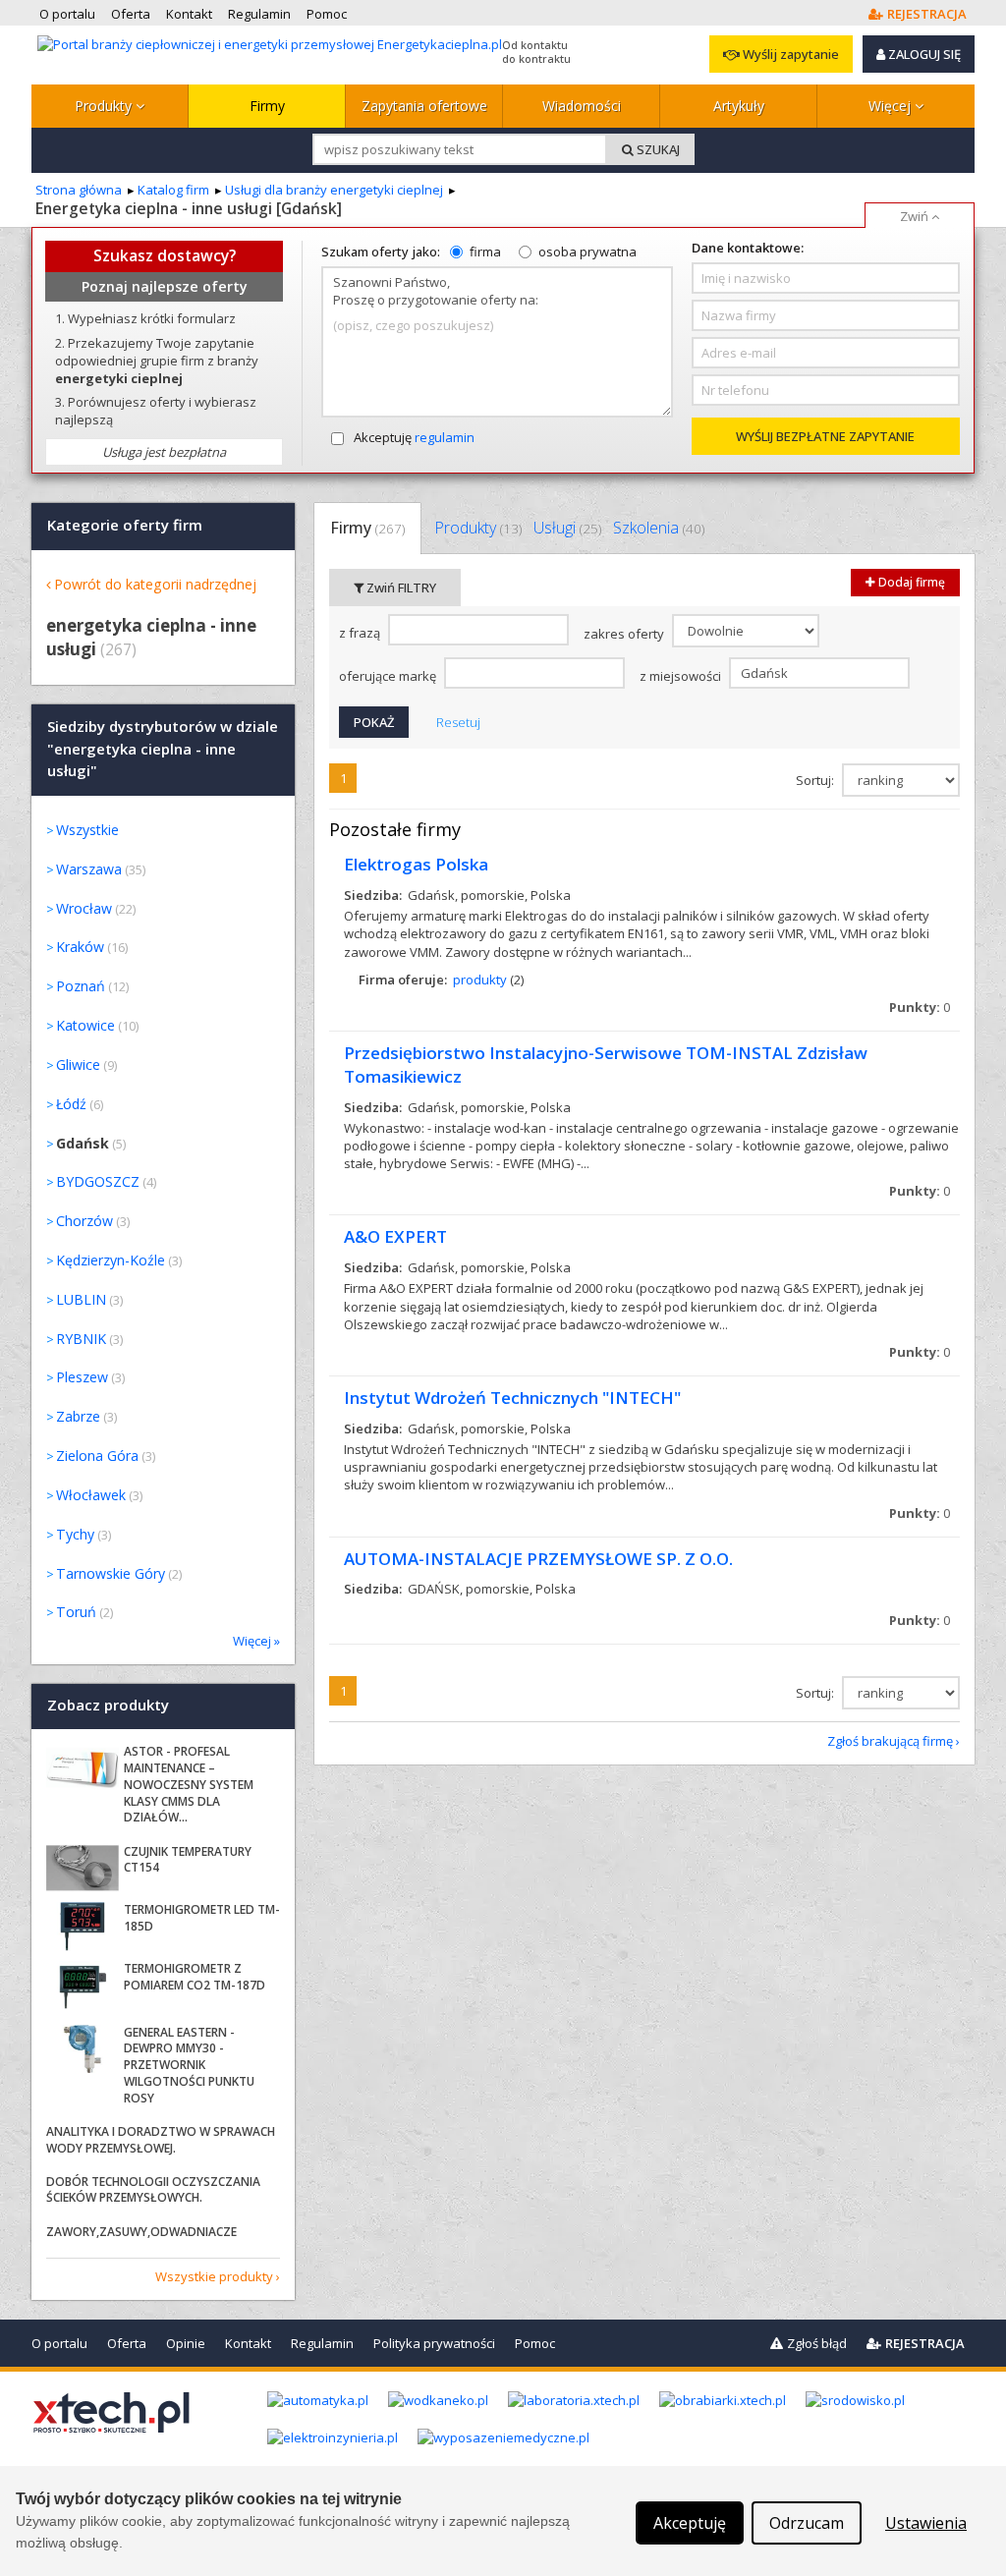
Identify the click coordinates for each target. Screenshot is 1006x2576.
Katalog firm (173, 190)
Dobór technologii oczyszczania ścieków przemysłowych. (153, 2190)
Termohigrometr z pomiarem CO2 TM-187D (195, 1977)
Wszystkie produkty (214, 2276)
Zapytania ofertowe (424, 106)
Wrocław (84, 908)
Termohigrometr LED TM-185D (202, 1918)
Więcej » (256, 1641)
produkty (480, 980)
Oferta (127, 2343)
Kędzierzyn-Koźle (111, 1260)
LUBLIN (81, 1299)
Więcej (892, 106)
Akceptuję (414, 437)
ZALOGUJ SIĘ (923, 54)
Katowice (85, 1025)
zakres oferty (625, 634)
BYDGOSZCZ (98, 1181)
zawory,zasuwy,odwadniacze (141, 2232)
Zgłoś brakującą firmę (890, 1741)
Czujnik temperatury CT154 (188, 1860)
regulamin (445, 437)
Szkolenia (659, 528)
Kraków (80, 947)
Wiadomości (582, 106)
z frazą (361, 633)
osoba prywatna (587, 252)
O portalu (59, 2343)
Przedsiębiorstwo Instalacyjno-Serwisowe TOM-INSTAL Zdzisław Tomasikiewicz (606, 1064)
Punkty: (920, 1007)
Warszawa (89, 869)
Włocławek (91, 1495)
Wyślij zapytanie (789, 54)
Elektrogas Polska (416, 864)
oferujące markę (389, 676)
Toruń (76, 1612)
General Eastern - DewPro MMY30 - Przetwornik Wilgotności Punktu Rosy (189, 2065)
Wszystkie (87, 830)
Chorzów (84, 1221)
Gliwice (78, 1064)
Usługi (567, 528)
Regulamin (322, 2343)
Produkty (105, 106)
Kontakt (248, 2343)
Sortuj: (816, 780)
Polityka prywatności (434, 2343)
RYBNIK (81, 1339)
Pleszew (82, 1377)
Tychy (75, 1534)
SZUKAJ (657, 149)
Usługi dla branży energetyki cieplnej (334, 190)
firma (485, 252)
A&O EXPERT (395, 1236)
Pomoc (535, 2343)
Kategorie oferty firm (125, 526)
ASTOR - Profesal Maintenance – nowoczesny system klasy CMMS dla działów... (189, 1784)
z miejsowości (682, 676)
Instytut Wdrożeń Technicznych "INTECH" (512, 1398)
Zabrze (78, 1416)
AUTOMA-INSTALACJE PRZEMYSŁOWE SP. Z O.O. (538, 1559)
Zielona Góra (97, 1456)
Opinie (186, 2343)
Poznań (81, 986)
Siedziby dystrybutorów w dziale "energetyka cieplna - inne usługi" (163, 749)
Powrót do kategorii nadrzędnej (155, 584)
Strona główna (79, 190)
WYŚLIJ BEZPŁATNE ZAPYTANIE (825, 436)
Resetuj (458, 722)
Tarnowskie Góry (111, 1573)
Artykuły (739, 106)
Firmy (267, 106)
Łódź (71, 1104)
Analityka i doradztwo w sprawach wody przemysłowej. (161, 2140)
